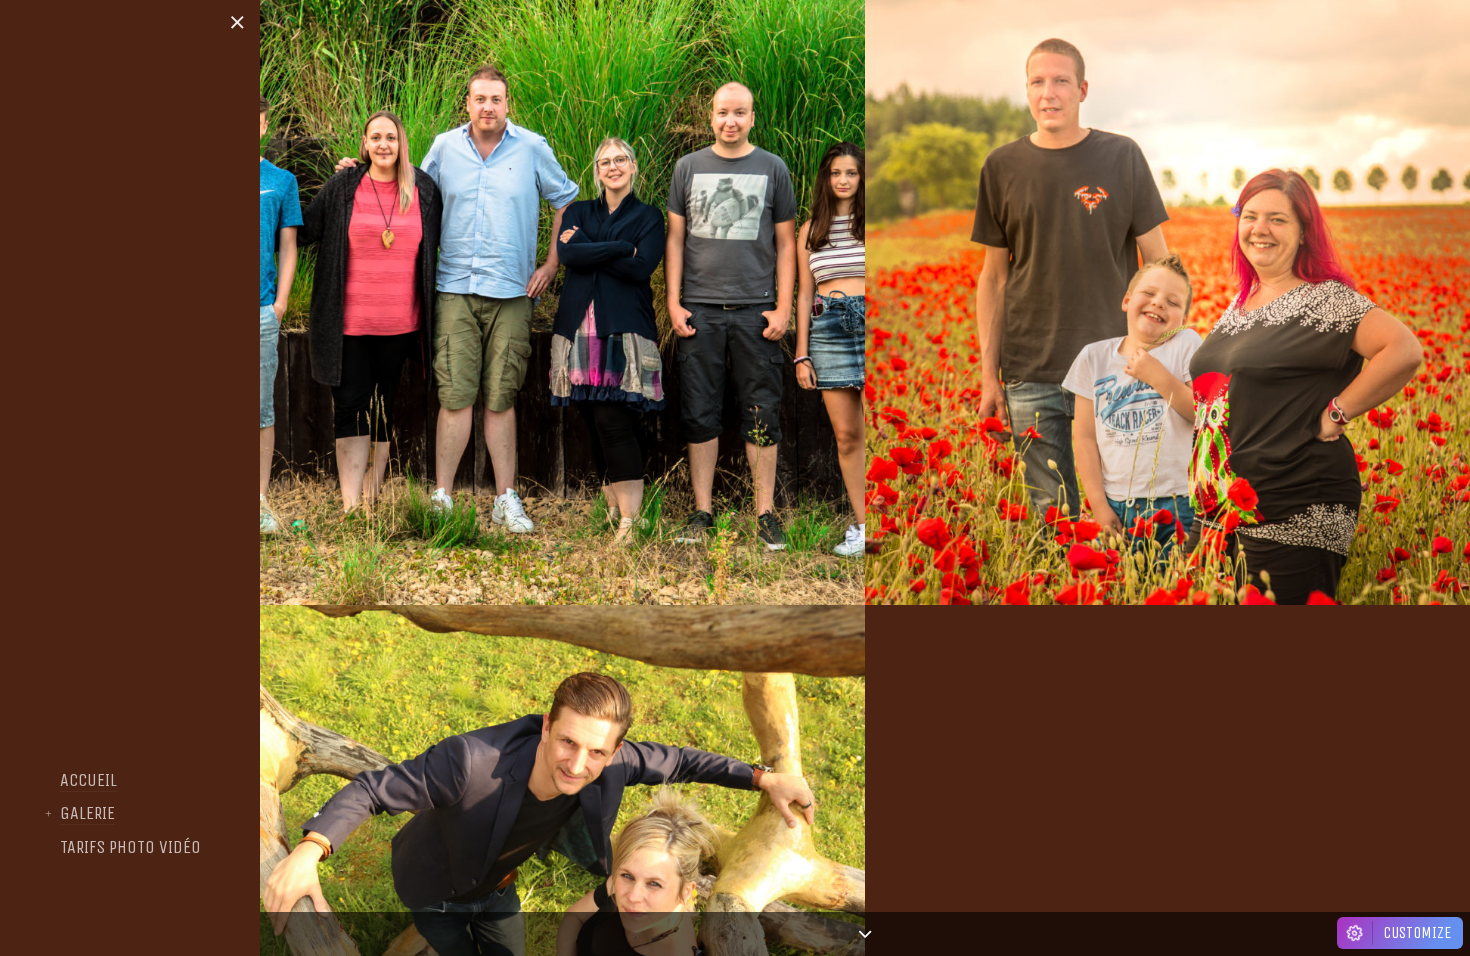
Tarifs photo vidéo (130, 848)
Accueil (88, 781)
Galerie (87, 814)
